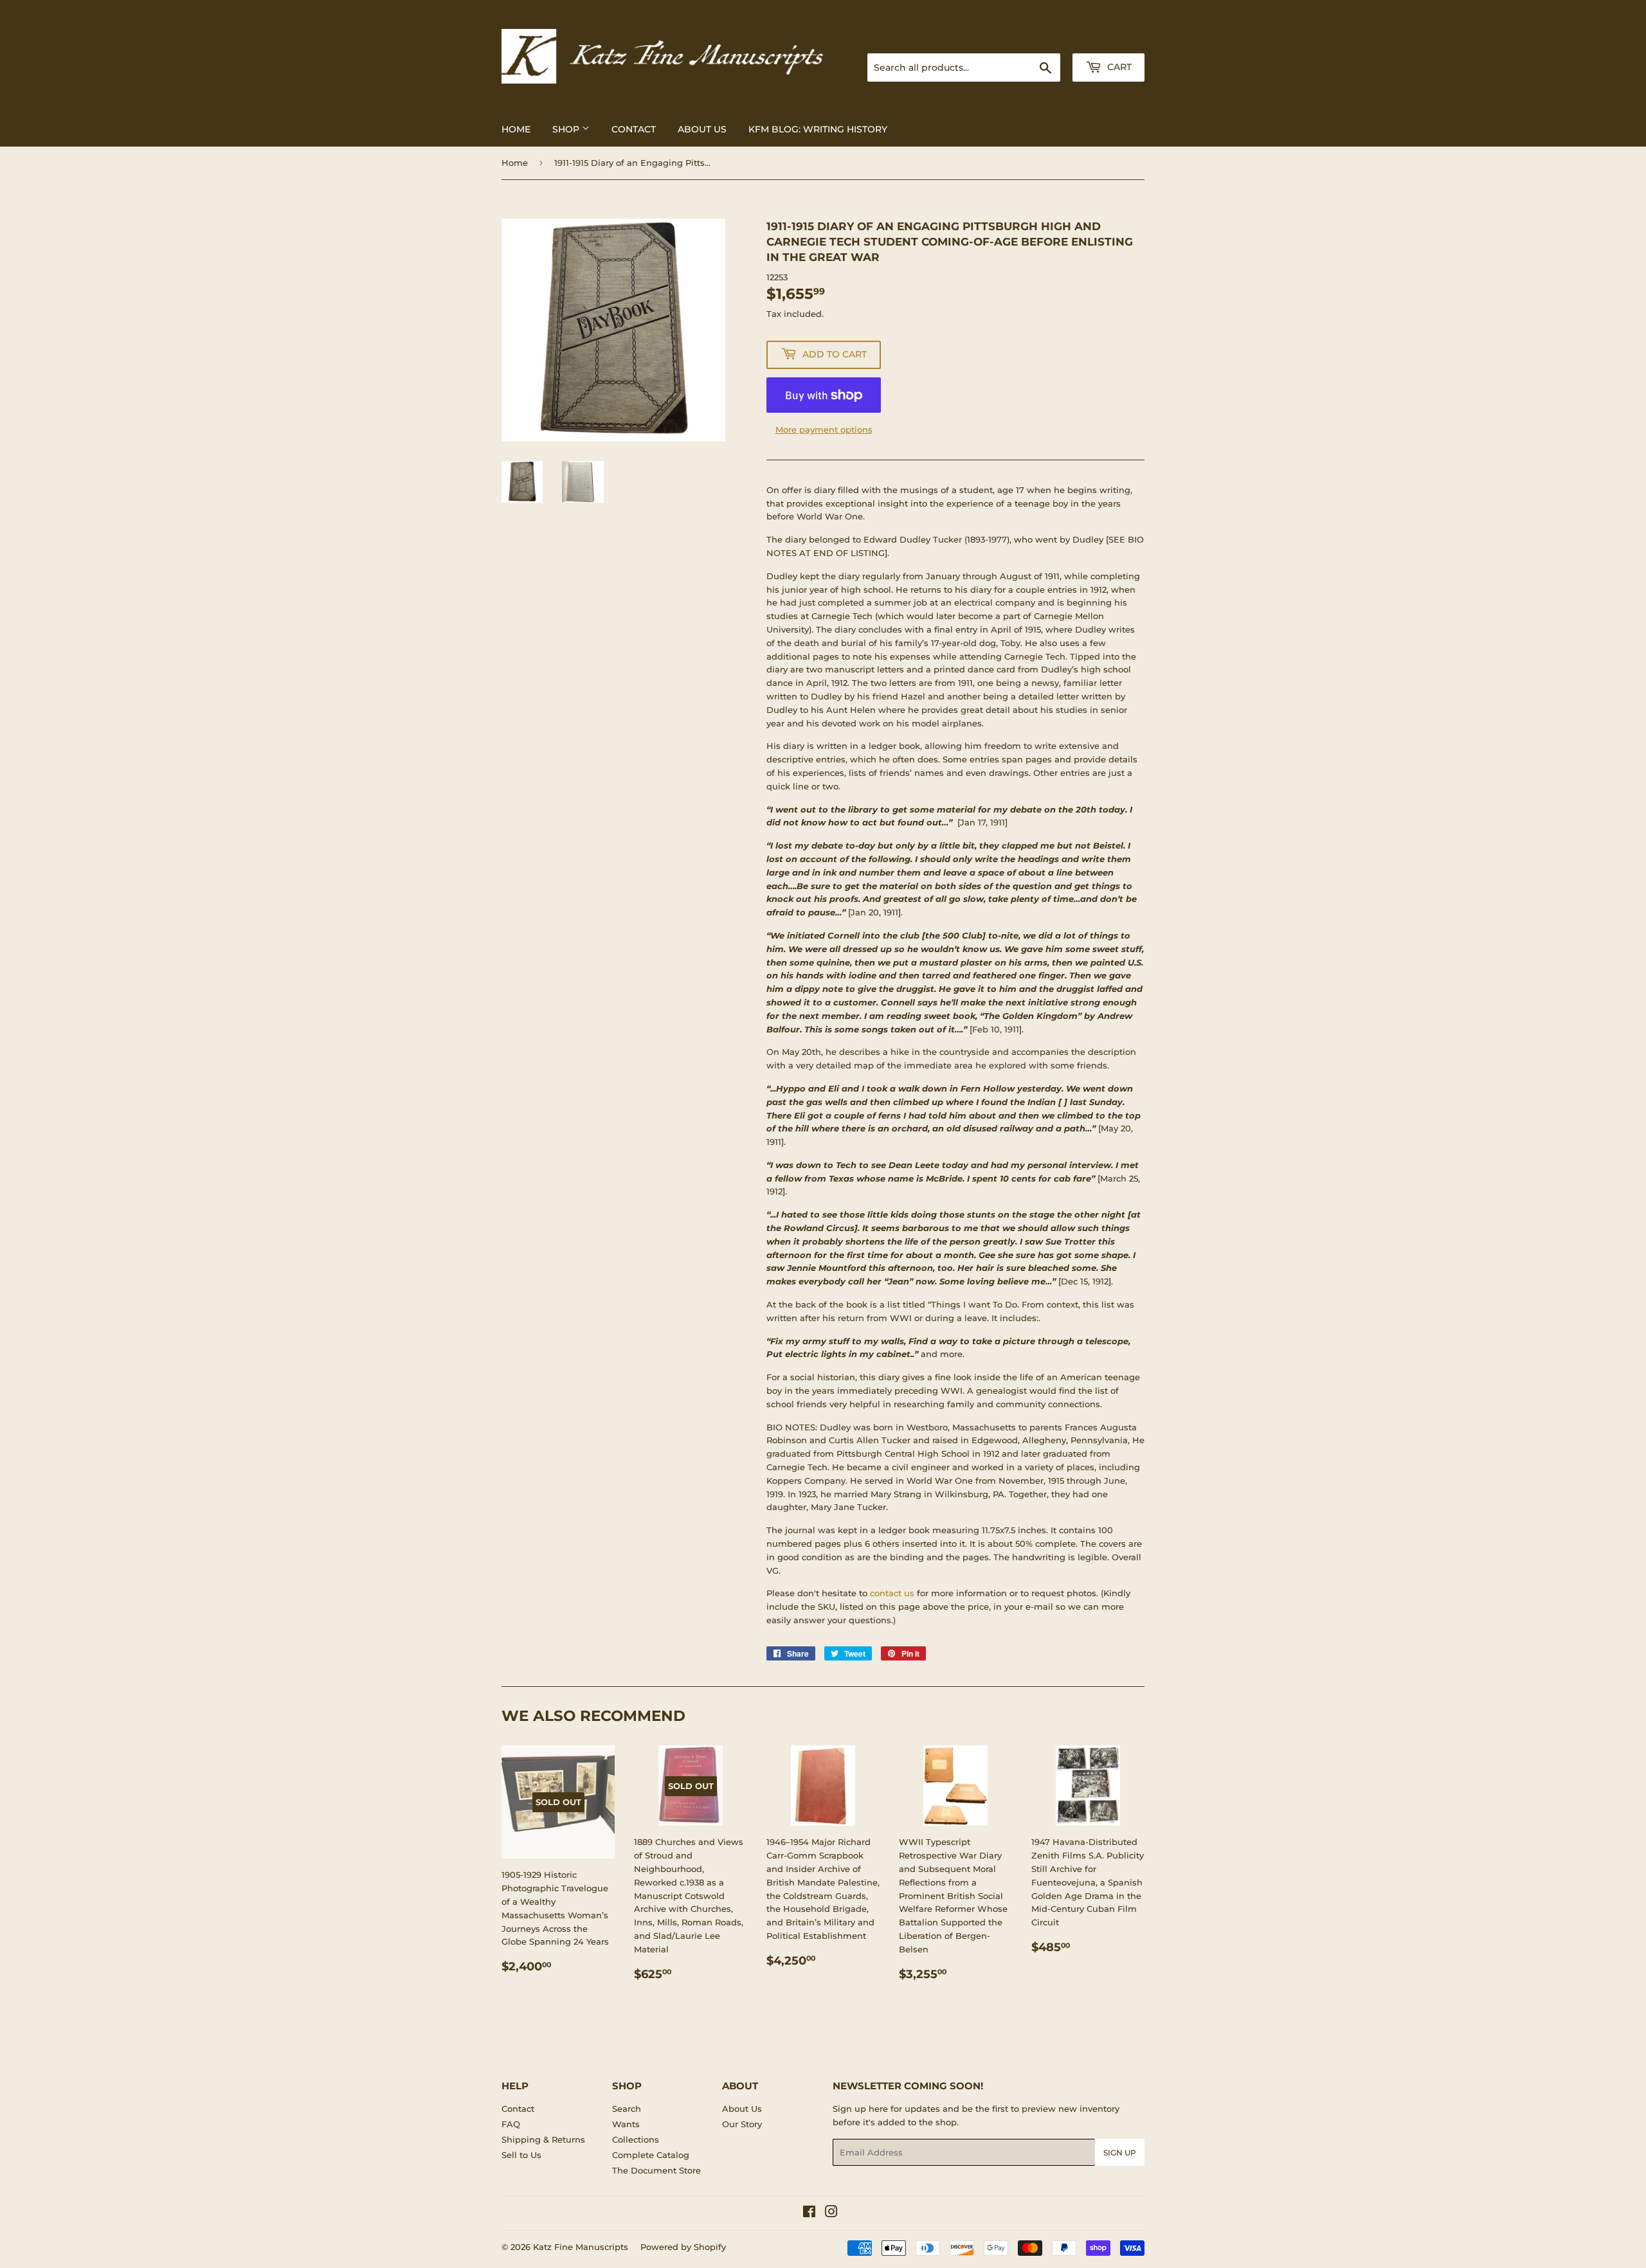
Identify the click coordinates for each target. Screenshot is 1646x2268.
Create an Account (1109, 38)
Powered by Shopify (683, 2247)
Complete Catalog (651, 2155)
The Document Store (656, 2170)
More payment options (824, 429)
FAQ (511, 2124)
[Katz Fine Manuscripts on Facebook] (809, 2213)
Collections (636, 2139)
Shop (567, 129)
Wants (626, 2124)
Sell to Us (521, 2155)
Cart (1118, 67)
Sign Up (1120, 2153)
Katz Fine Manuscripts (581, 2247)
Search (627, 2109)
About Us (702, 129)
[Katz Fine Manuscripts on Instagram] (831, 2213)
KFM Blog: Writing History (818, 129)
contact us (892, 1593)
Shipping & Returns (543, 2139)
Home (516, 129)
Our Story (742, 2124)
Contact (634, 129)
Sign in (1043, 38)
